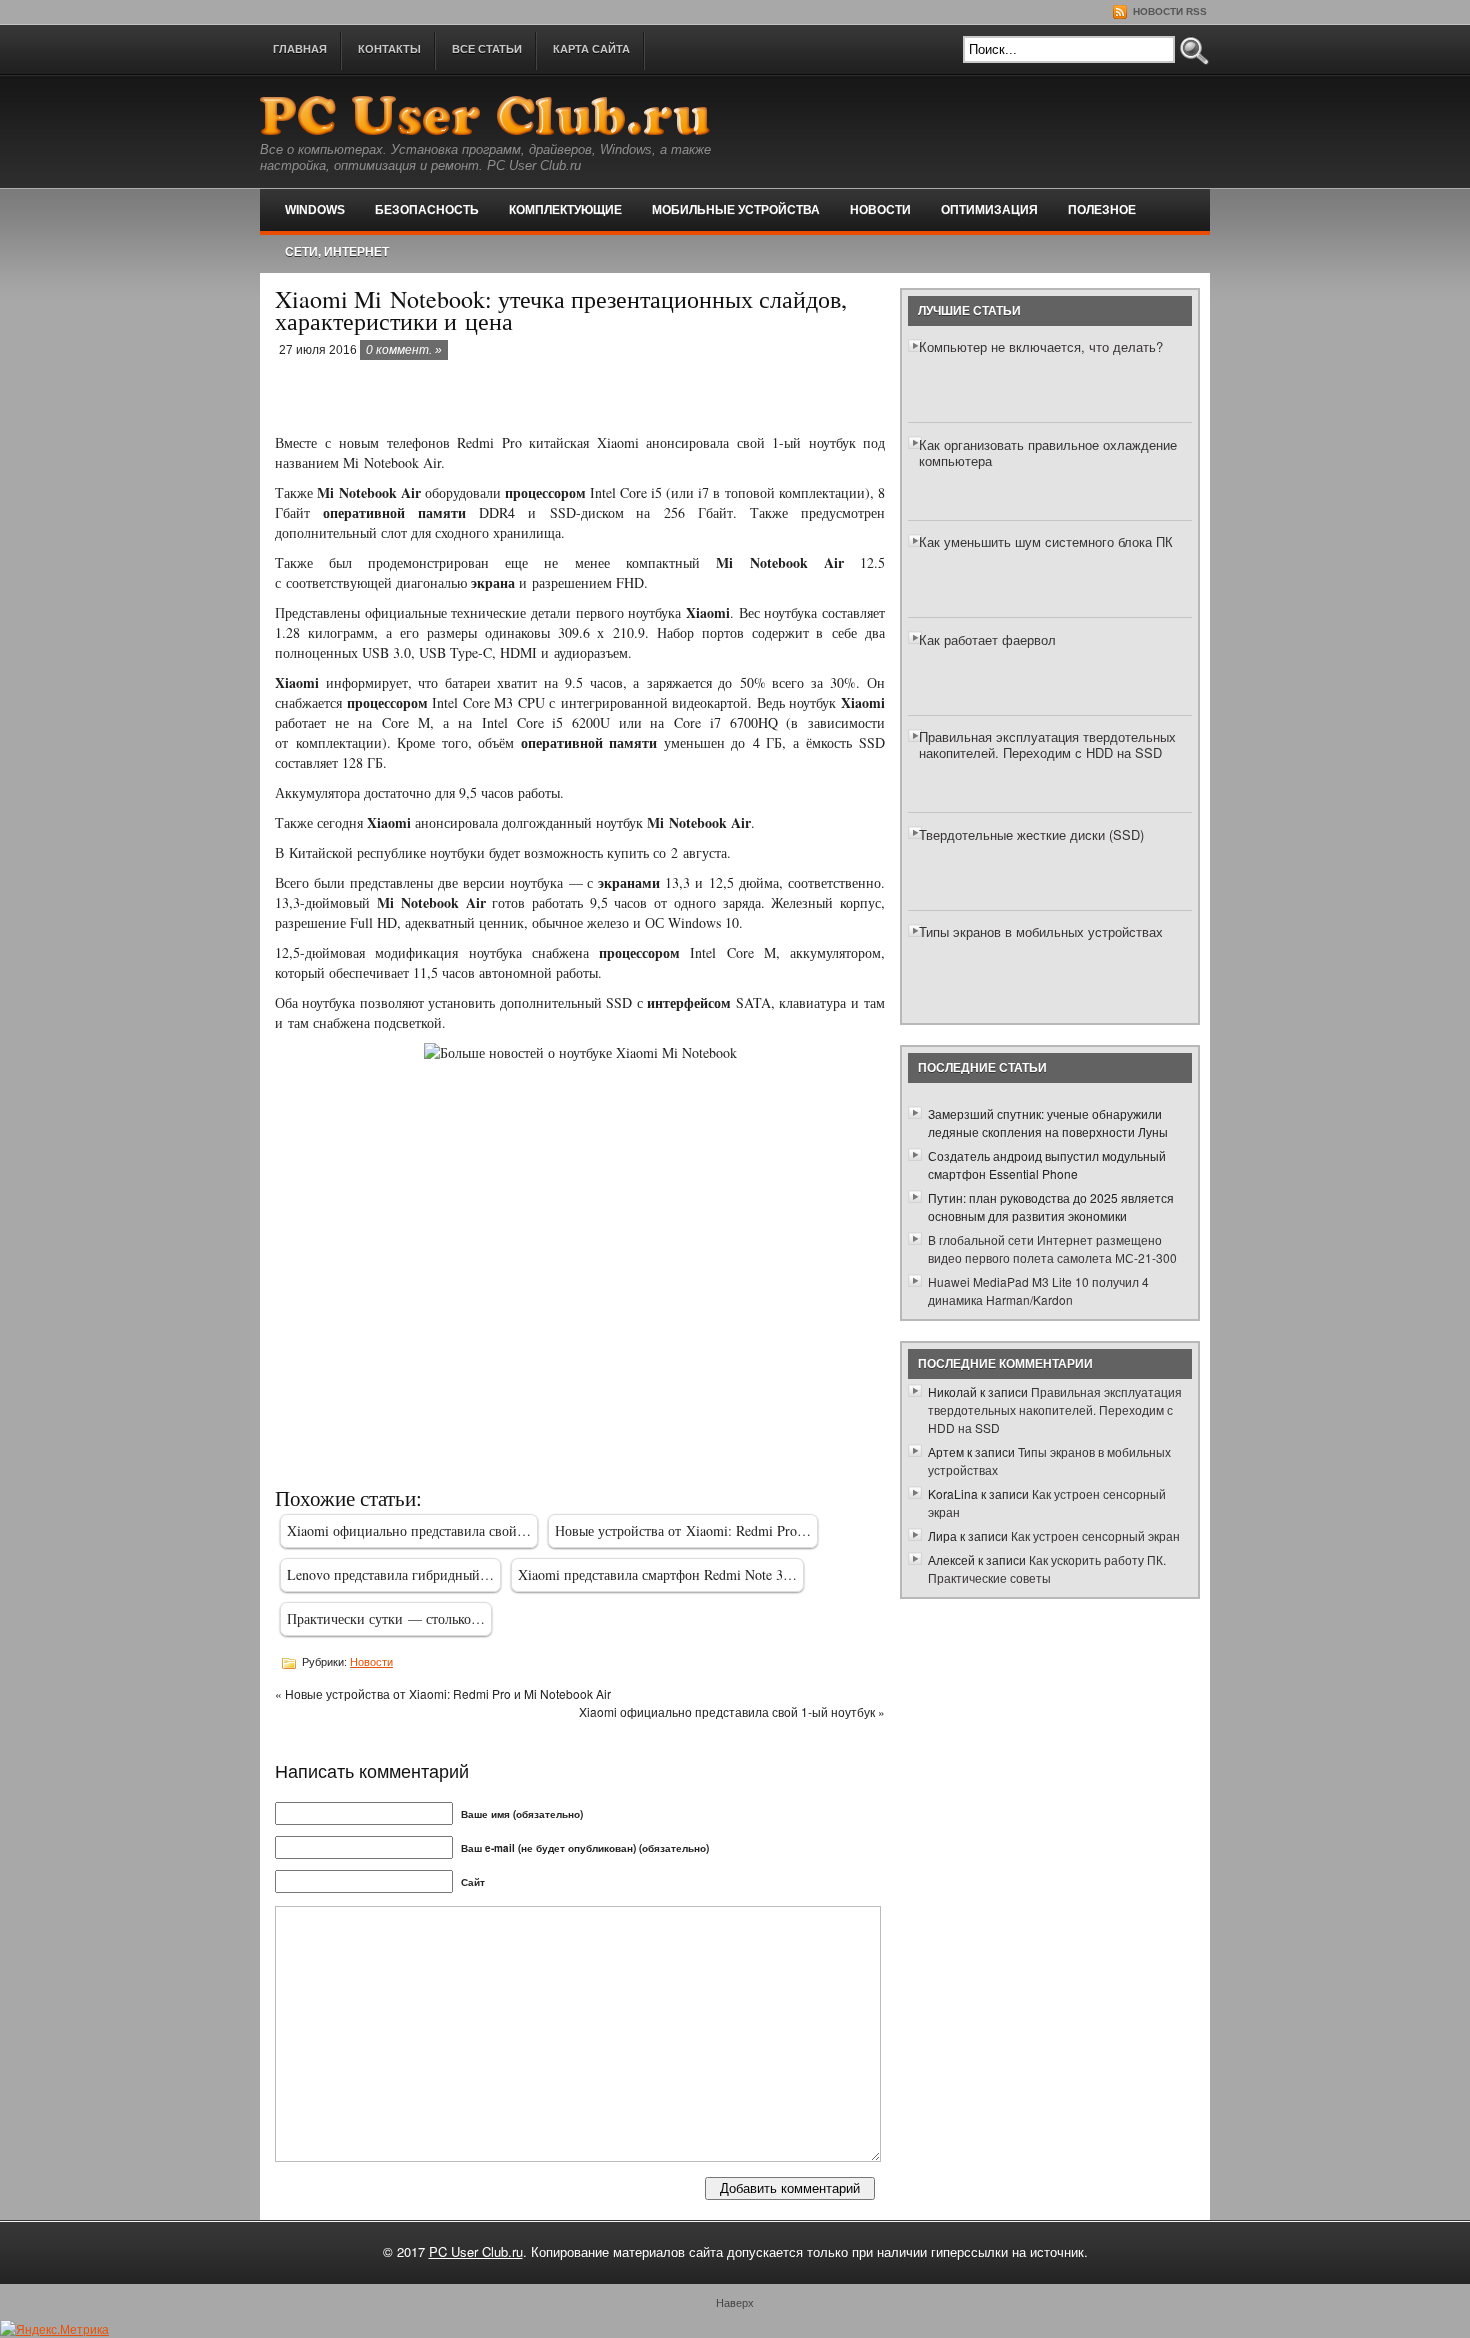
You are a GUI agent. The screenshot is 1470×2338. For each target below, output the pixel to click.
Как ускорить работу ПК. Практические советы (1047, 1568)
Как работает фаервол (987, 639)
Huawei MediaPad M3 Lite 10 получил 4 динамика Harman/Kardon (1038, 1290)
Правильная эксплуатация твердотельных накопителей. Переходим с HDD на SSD (1047, 744)
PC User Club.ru (476, 2251)
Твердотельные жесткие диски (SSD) (1031, 834)
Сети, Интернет (337, 252)
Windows (315, 210)
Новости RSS (1168, 11)
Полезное (1102, 210)
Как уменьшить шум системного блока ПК (1046, 541)
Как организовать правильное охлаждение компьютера (1048, 452)
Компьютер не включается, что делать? (1041, 346)
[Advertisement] (509, 398)
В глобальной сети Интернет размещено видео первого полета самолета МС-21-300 (1052, 1248)
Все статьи (487, 49)
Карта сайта (591, 49)
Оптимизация (989, 210)
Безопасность (427, 210)
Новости (880, 210)
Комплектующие (565, 210)
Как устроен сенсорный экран (1095, 1535)
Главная (300, 49)
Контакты (389, 49)
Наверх (735, 2302)
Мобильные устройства (736, 210)
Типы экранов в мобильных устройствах (1041, 931)
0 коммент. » (404, 350)
